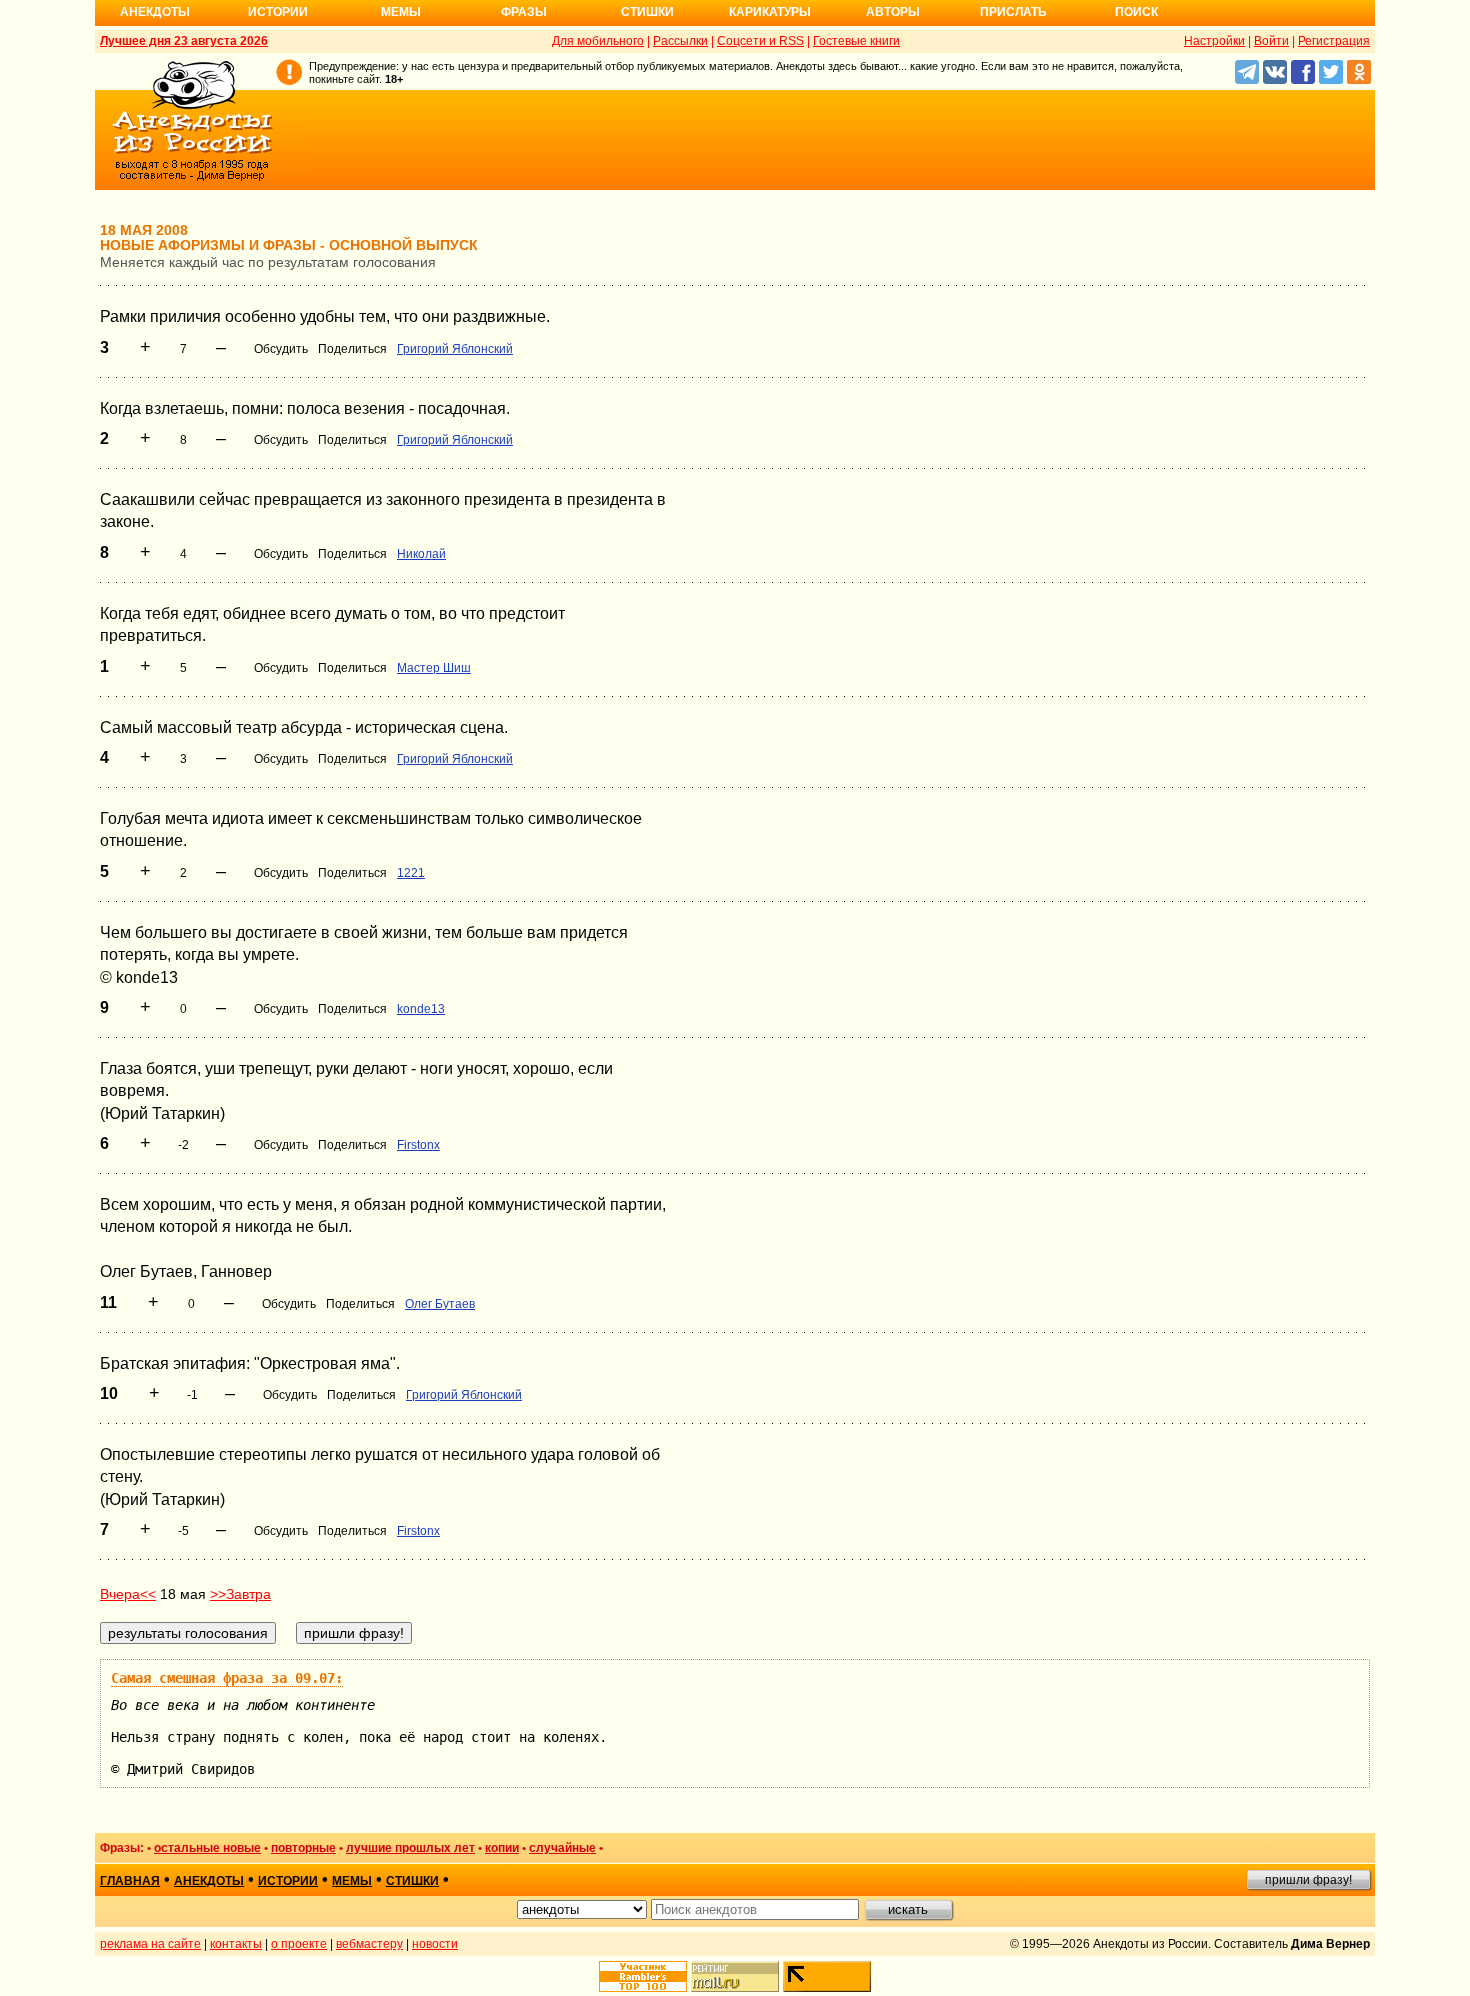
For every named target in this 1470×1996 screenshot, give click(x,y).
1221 (411, 873)
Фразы (524, 12)
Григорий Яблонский (455, 349)
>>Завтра (240, 1594)
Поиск (1136, 12)
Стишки (647, 12)
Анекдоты (155, 12)
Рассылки (680, 41)
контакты (236, 1944)
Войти (1271, 41)
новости (435, 1944)
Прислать (1013, 12)
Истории (278, 12)
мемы (352, 1881)
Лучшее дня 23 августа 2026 (184, 41)
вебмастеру (369, 1944)
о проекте (299, 1944)
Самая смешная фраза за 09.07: (227, 1678)
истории (288, 1881)
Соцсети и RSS (760, 41)
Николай (421, 554)
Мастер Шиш (434, 668)
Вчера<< (128, 1594)
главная (130, 1881)
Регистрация (1334, 41)
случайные (562, 1848)
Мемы (401, 12)
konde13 (421, 1009)
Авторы (893, 12)
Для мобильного (598, 41)
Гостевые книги (856, 41)
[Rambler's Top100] (643, 1976)
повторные (303, 1848)
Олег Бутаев (440, 1304)
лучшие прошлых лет (410, 1848)
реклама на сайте (150, 1944)
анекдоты (209, 1881)
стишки (412, 1881)
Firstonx (418, 1145)
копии (502, 1848)
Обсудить (281, 349)
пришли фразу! (1308, 1880)
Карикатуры (770, 12)
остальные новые (207, 1848)
